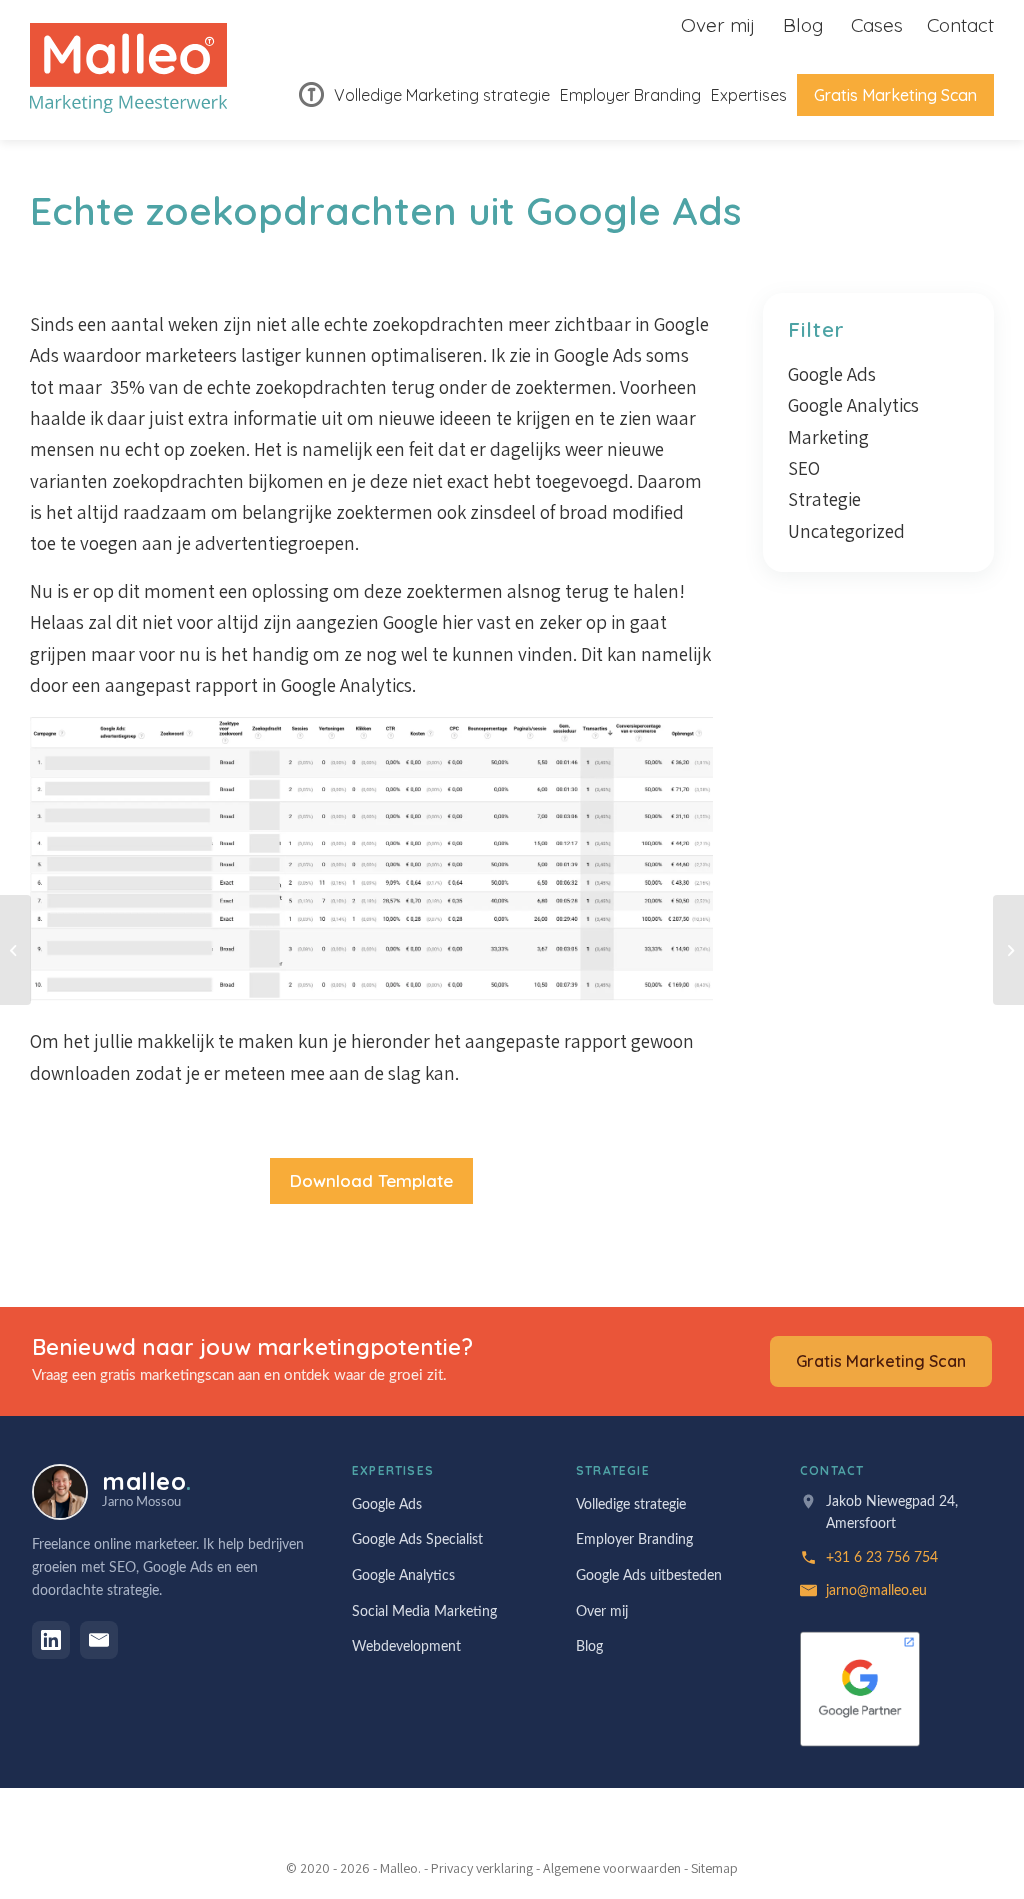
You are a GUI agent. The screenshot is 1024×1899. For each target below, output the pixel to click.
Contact (960, 25)
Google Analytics (853, 405)
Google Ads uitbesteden (649, 1576)
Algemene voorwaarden (612, 1868)
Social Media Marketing (424, 1612)
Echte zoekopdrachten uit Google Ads (385, 210)
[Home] (311, 95)
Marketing (828, 437)
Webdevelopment (406, 1647)
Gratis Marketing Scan (881, 1361)
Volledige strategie (631, 1505)
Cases (877, 25)
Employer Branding (634, 1540)
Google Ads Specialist (417, 1540)
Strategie (824, 499)
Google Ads (832, 374)
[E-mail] (99, 1640)
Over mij (718, 25)
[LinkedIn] (51, 1640)
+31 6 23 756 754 (882, 1558)
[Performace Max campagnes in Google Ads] (1008, 950)
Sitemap (714, 1868)
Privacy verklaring (482, 1868)
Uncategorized (846, 531)
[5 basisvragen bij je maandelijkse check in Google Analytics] (15, 950)
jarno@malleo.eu (876, 1591)
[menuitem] (311, 95)
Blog (803, 25)
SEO (804, 468)
